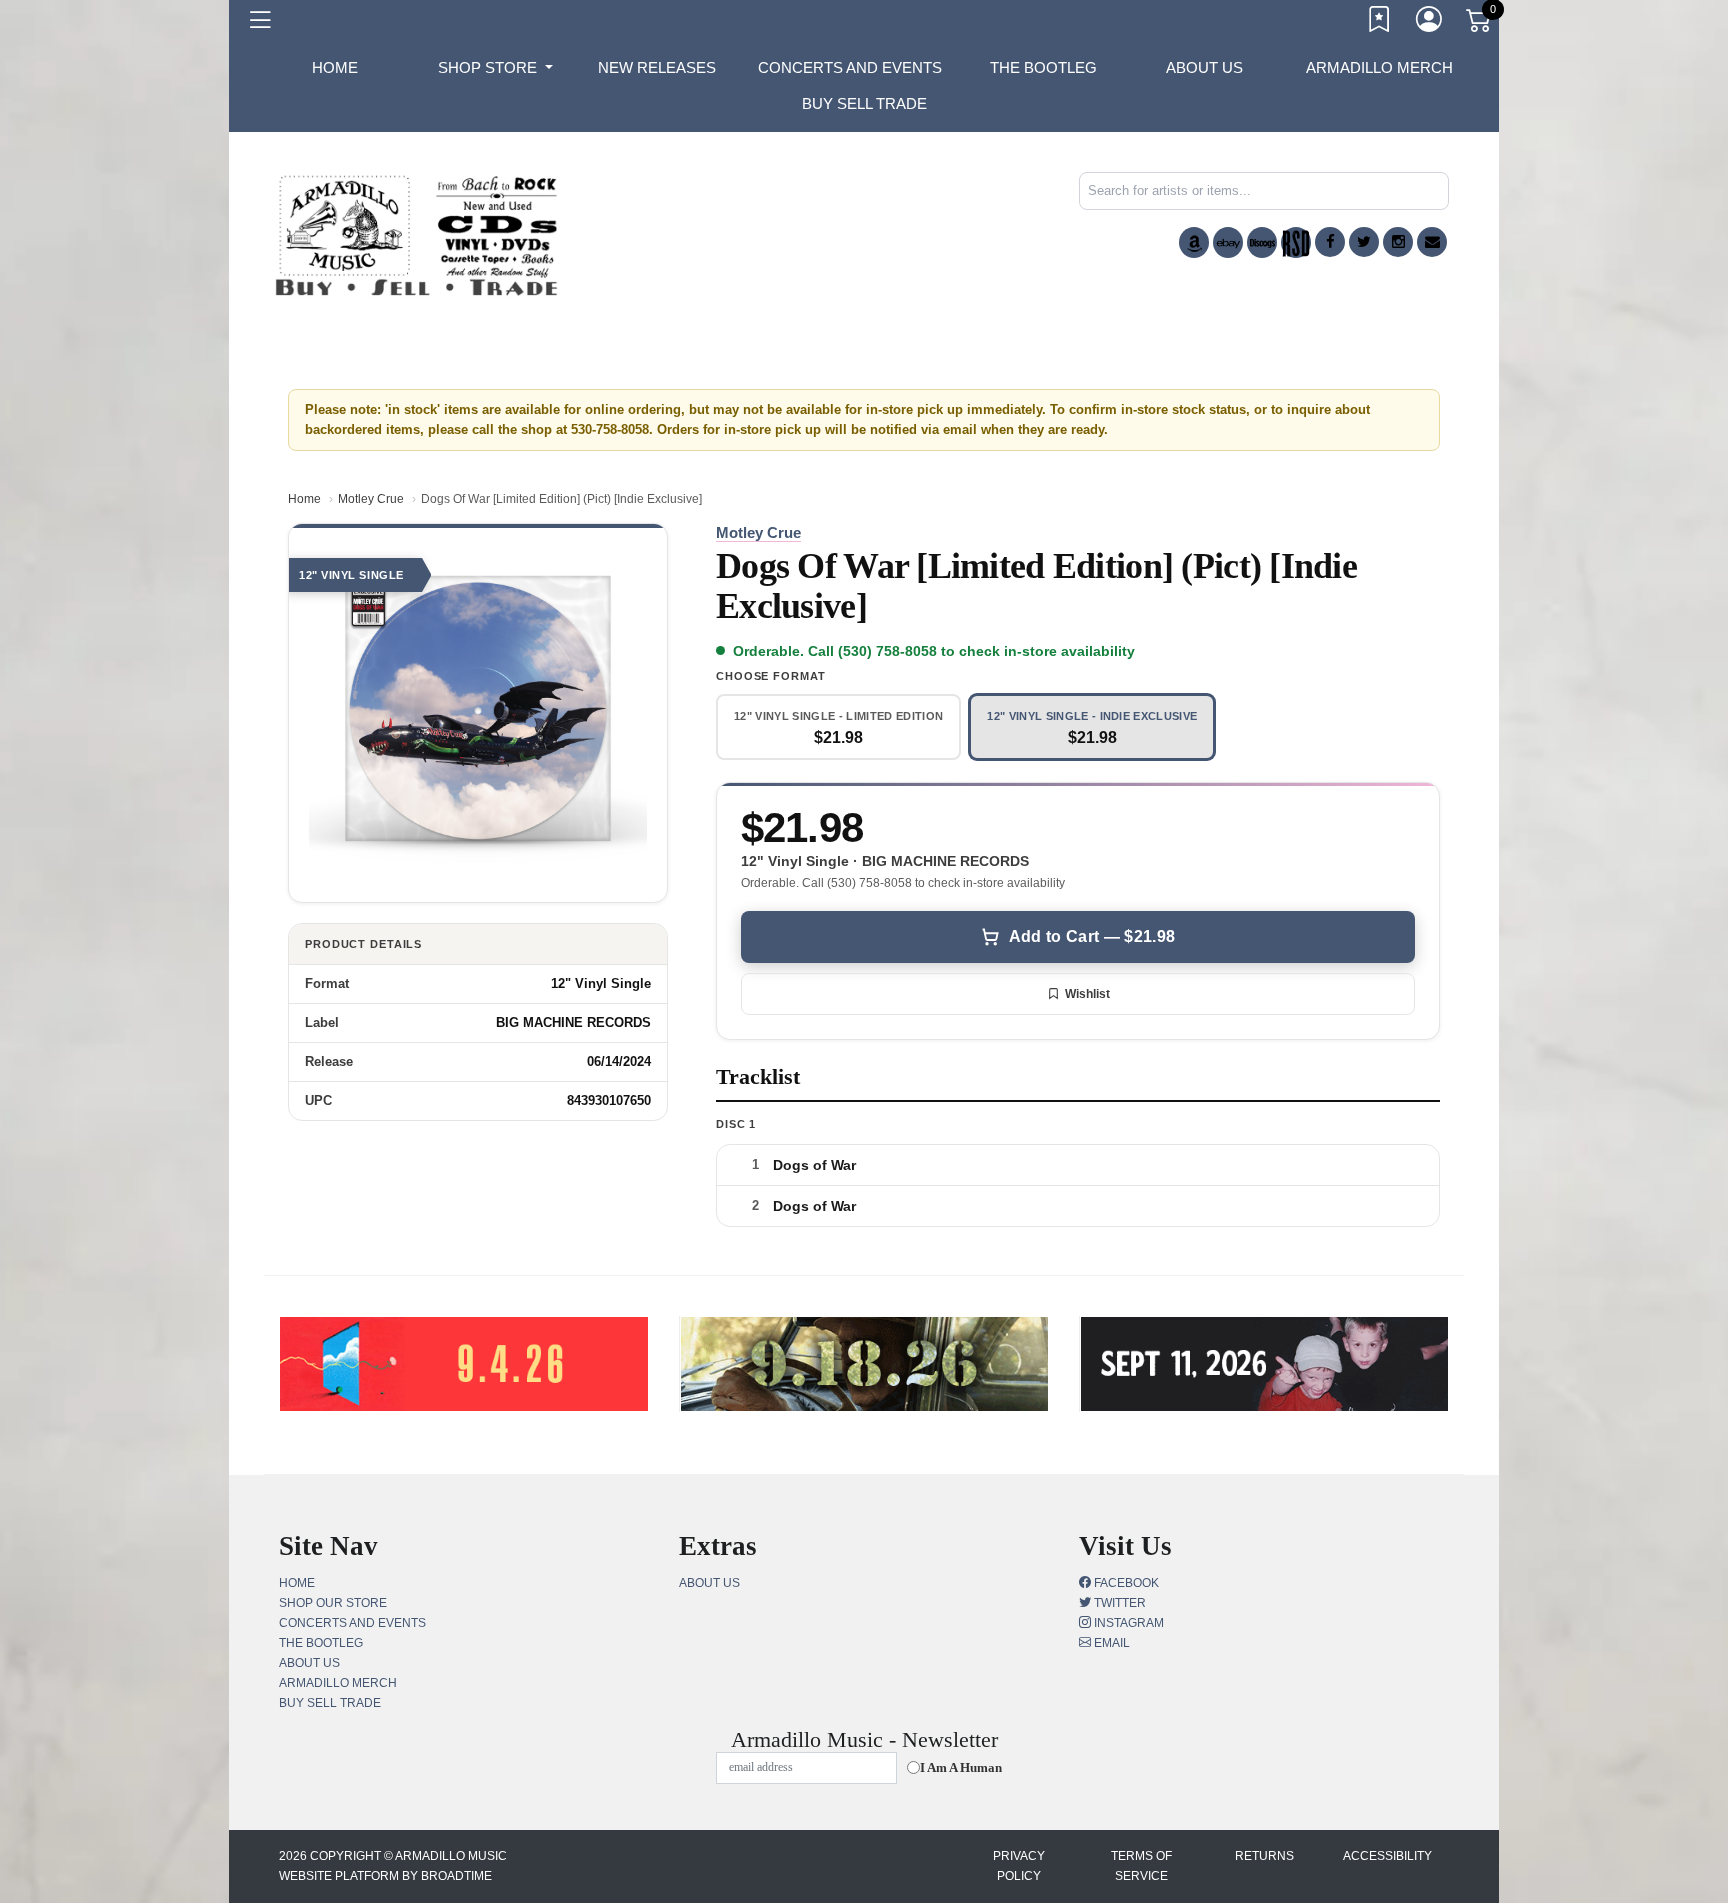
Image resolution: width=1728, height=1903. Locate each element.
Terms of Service (1141, 1866)
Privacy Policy (1019, 1866)
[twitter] (1364, 242)
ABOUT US (1204, 67)
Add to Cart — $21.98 (1092, 936)
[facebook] (1330, 242)
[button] (495, 68)
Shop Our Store (333, 1603)
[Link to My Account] (1430, 23)
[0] (1480, 24)
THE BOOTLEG (1043, 67)
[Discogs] (1262, 242)
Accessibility (1387, 1856)
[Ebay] (1228, 242)
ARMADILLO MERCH (1379, 67)
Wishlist (1087, 994)
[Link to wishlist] (1380, 23)
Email (1110, 1643)
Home (304, 499)
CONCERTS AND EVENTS (850, 67)
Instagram (1127, 1623)
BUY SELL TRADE (864, 103)
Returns (1264, 1856)
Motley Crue (371, 499)
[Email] (1432, 242)
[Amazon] (1194, 242)
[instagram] (1398, 242)
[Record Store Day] (1296, 242)
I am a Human (961, 1767)
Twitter (1118, 1603)
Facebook (1125, 1583)
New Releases (657, 67)
